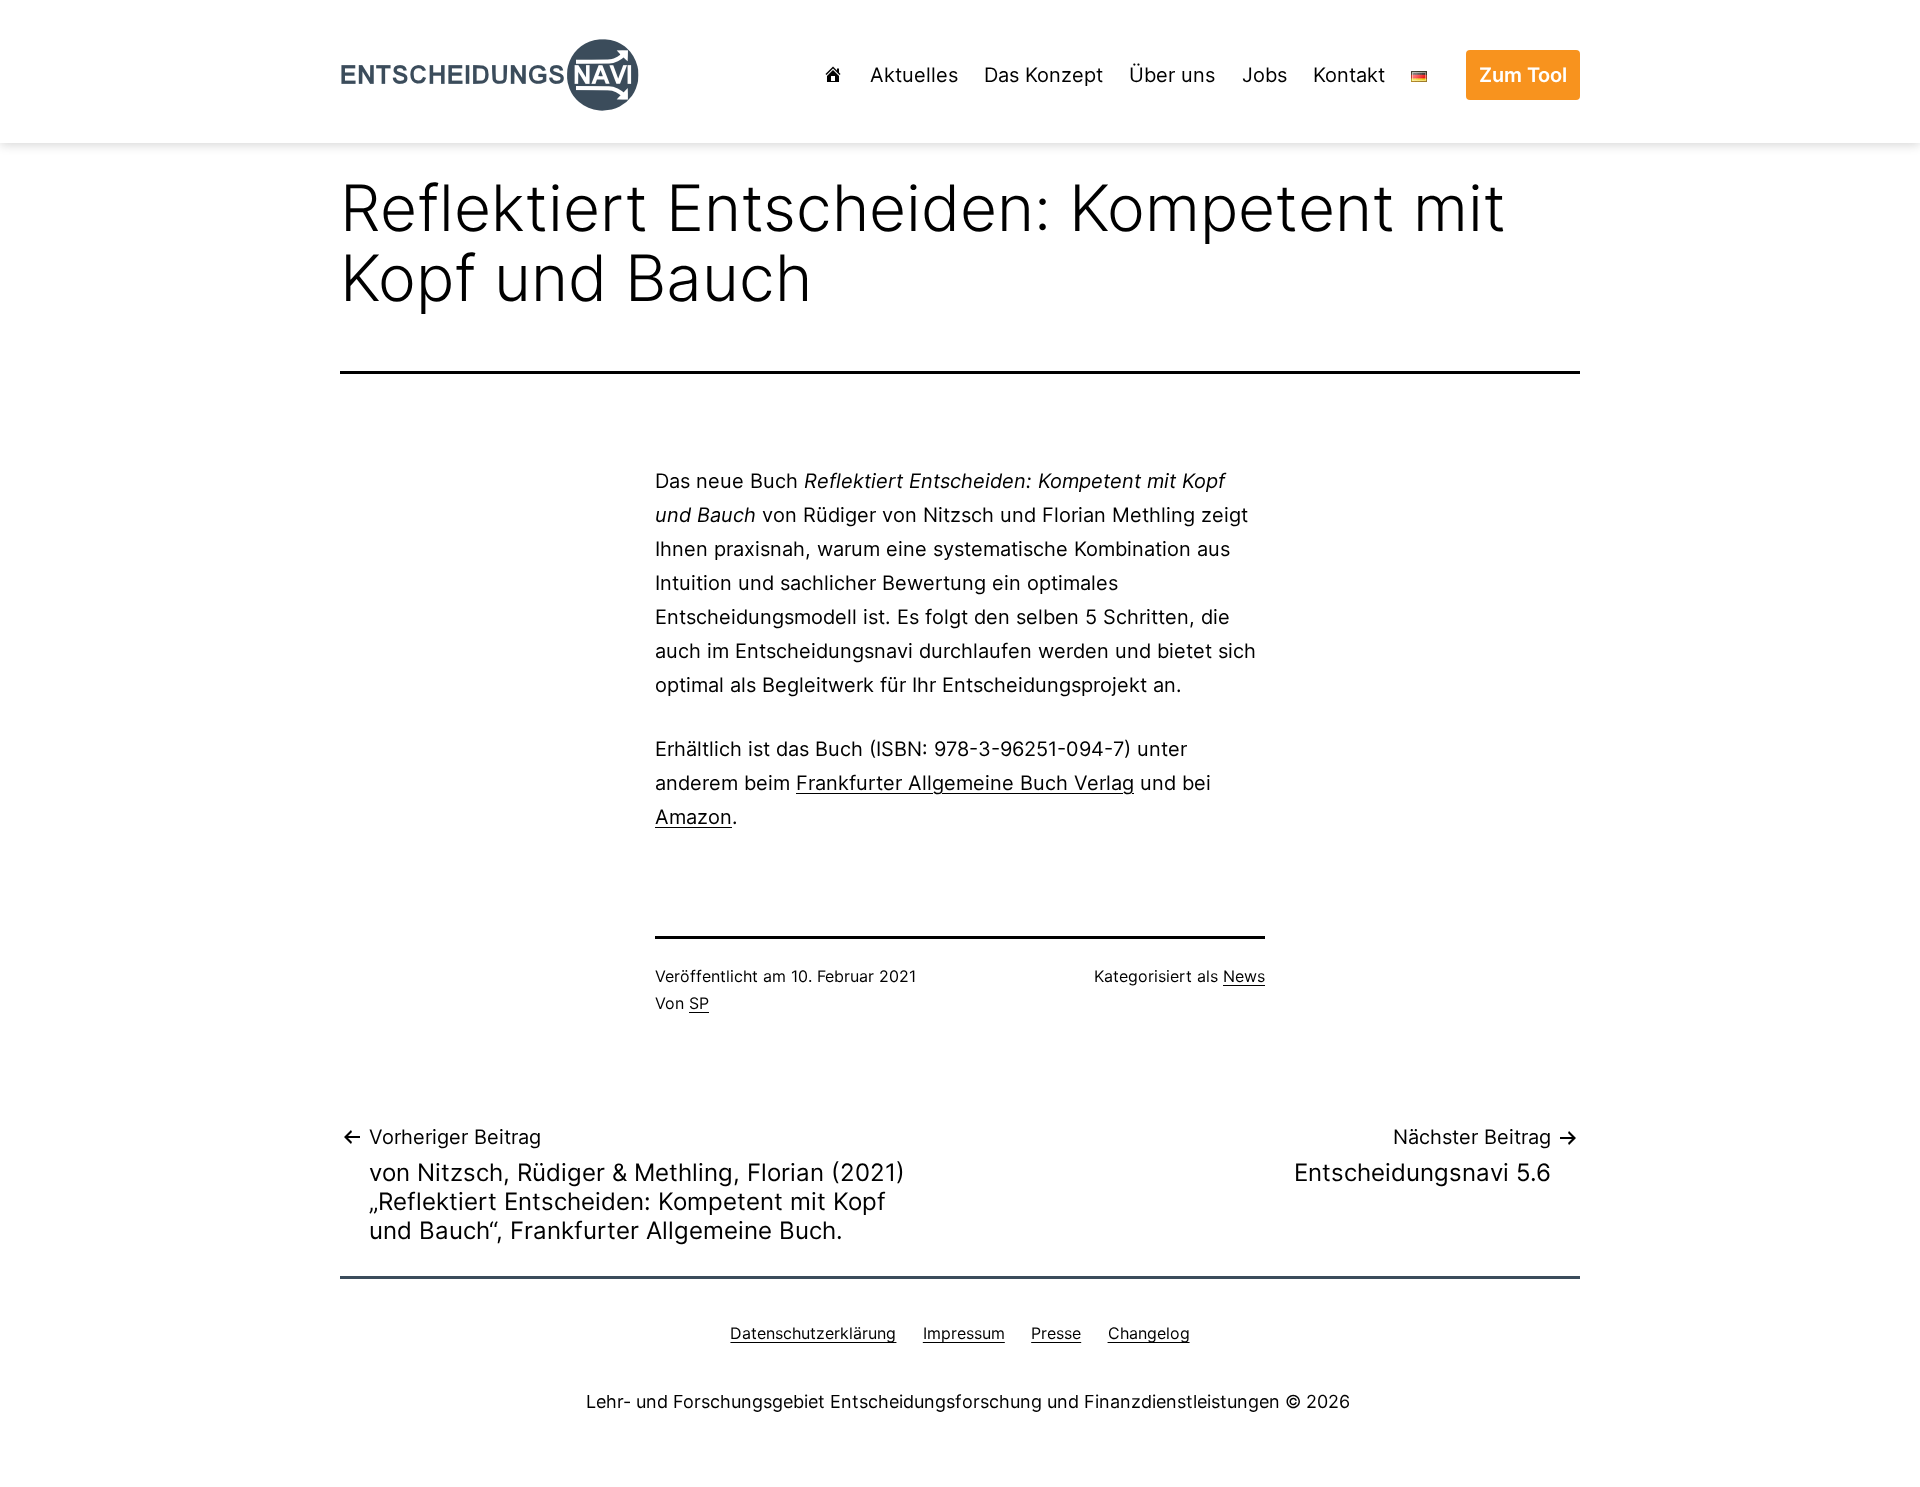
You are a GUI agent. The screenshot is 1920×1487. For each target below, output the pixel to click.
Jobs (1264, 75)
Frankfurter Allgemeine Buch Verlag (965, 783)
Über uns (1172, 75)
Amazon (693, 817)
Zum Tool (1523, 75)
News (1244, 976)
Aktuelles (914, 75)
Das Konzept (1043, 75)
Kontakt (1349, 75)
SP (699, 1003)
